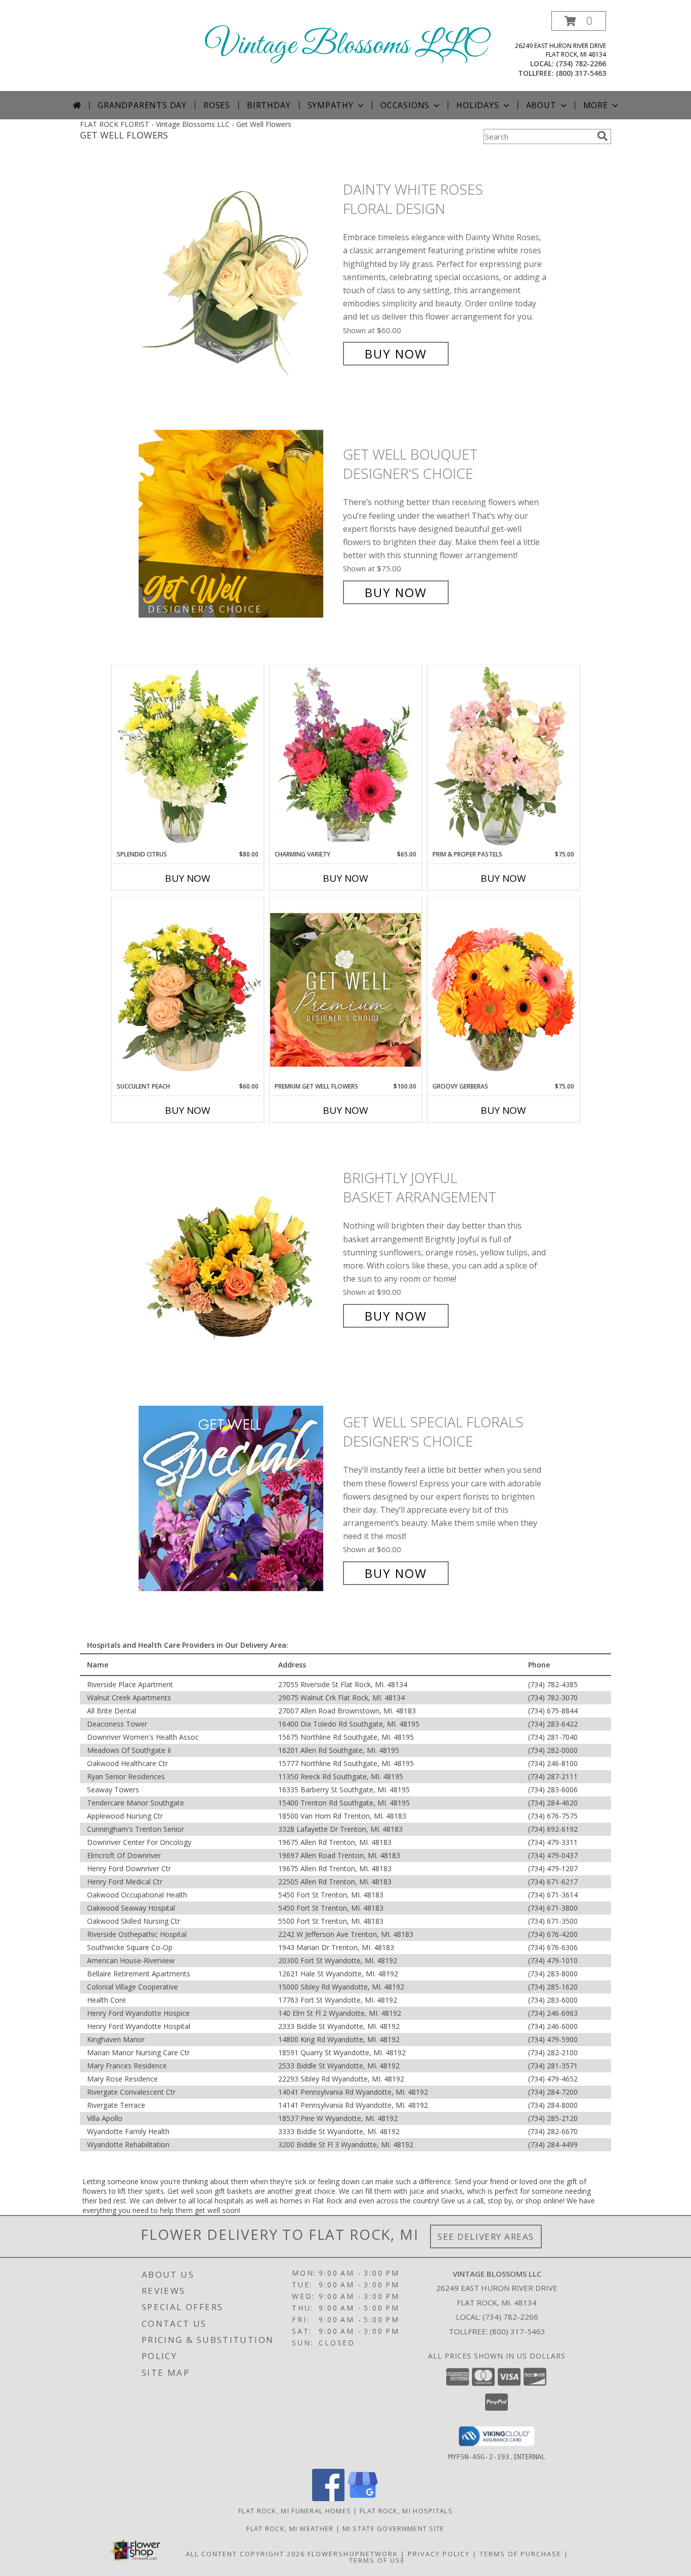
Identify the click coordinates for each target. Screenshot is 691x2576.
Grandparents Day (142, 105)
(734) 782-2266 (581, 63)
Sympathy (331, 105)
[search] (602, 136)
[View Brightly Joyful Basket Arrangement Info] (238, 1247)
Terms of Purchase (521, 2554)
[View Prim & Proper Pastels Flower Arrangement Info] (503, 757)
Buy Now (396, 354)
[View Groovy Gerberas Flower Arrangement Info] (503, 989)
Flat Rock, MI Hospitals (406, 2511)
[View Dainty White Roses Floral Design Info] (238, 272)
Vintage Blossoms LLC (345, 46)
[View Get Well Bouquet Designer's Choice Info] (238, 524)
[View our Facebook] (328, 2498)
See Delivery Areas (486, 2236)
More (596, 105)
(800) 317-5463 (581, 73)
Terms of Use (377, 2560)
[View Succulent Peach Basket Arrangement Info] (188, 989)
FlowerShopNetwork (353, 2554)
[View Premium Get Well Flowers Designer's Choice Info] (345, 990)
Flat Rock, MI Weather (290, 2528)
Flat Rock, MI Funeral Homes (295, 2511)
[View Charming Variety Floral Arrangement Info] (345, 757)
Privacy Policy (439, 2554)
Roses (217, 105)
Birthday (269, 105)
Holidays (478, 105)
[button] (579, 21)
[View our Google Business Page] (363, 2498)
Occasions (405, 105)
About (541, 105)
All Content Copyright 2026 (245, 2554)
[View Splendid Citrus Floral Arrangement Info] (188, 757)
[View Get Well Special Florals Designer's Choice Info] (238, 1498)
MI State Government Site (394, 2528)
